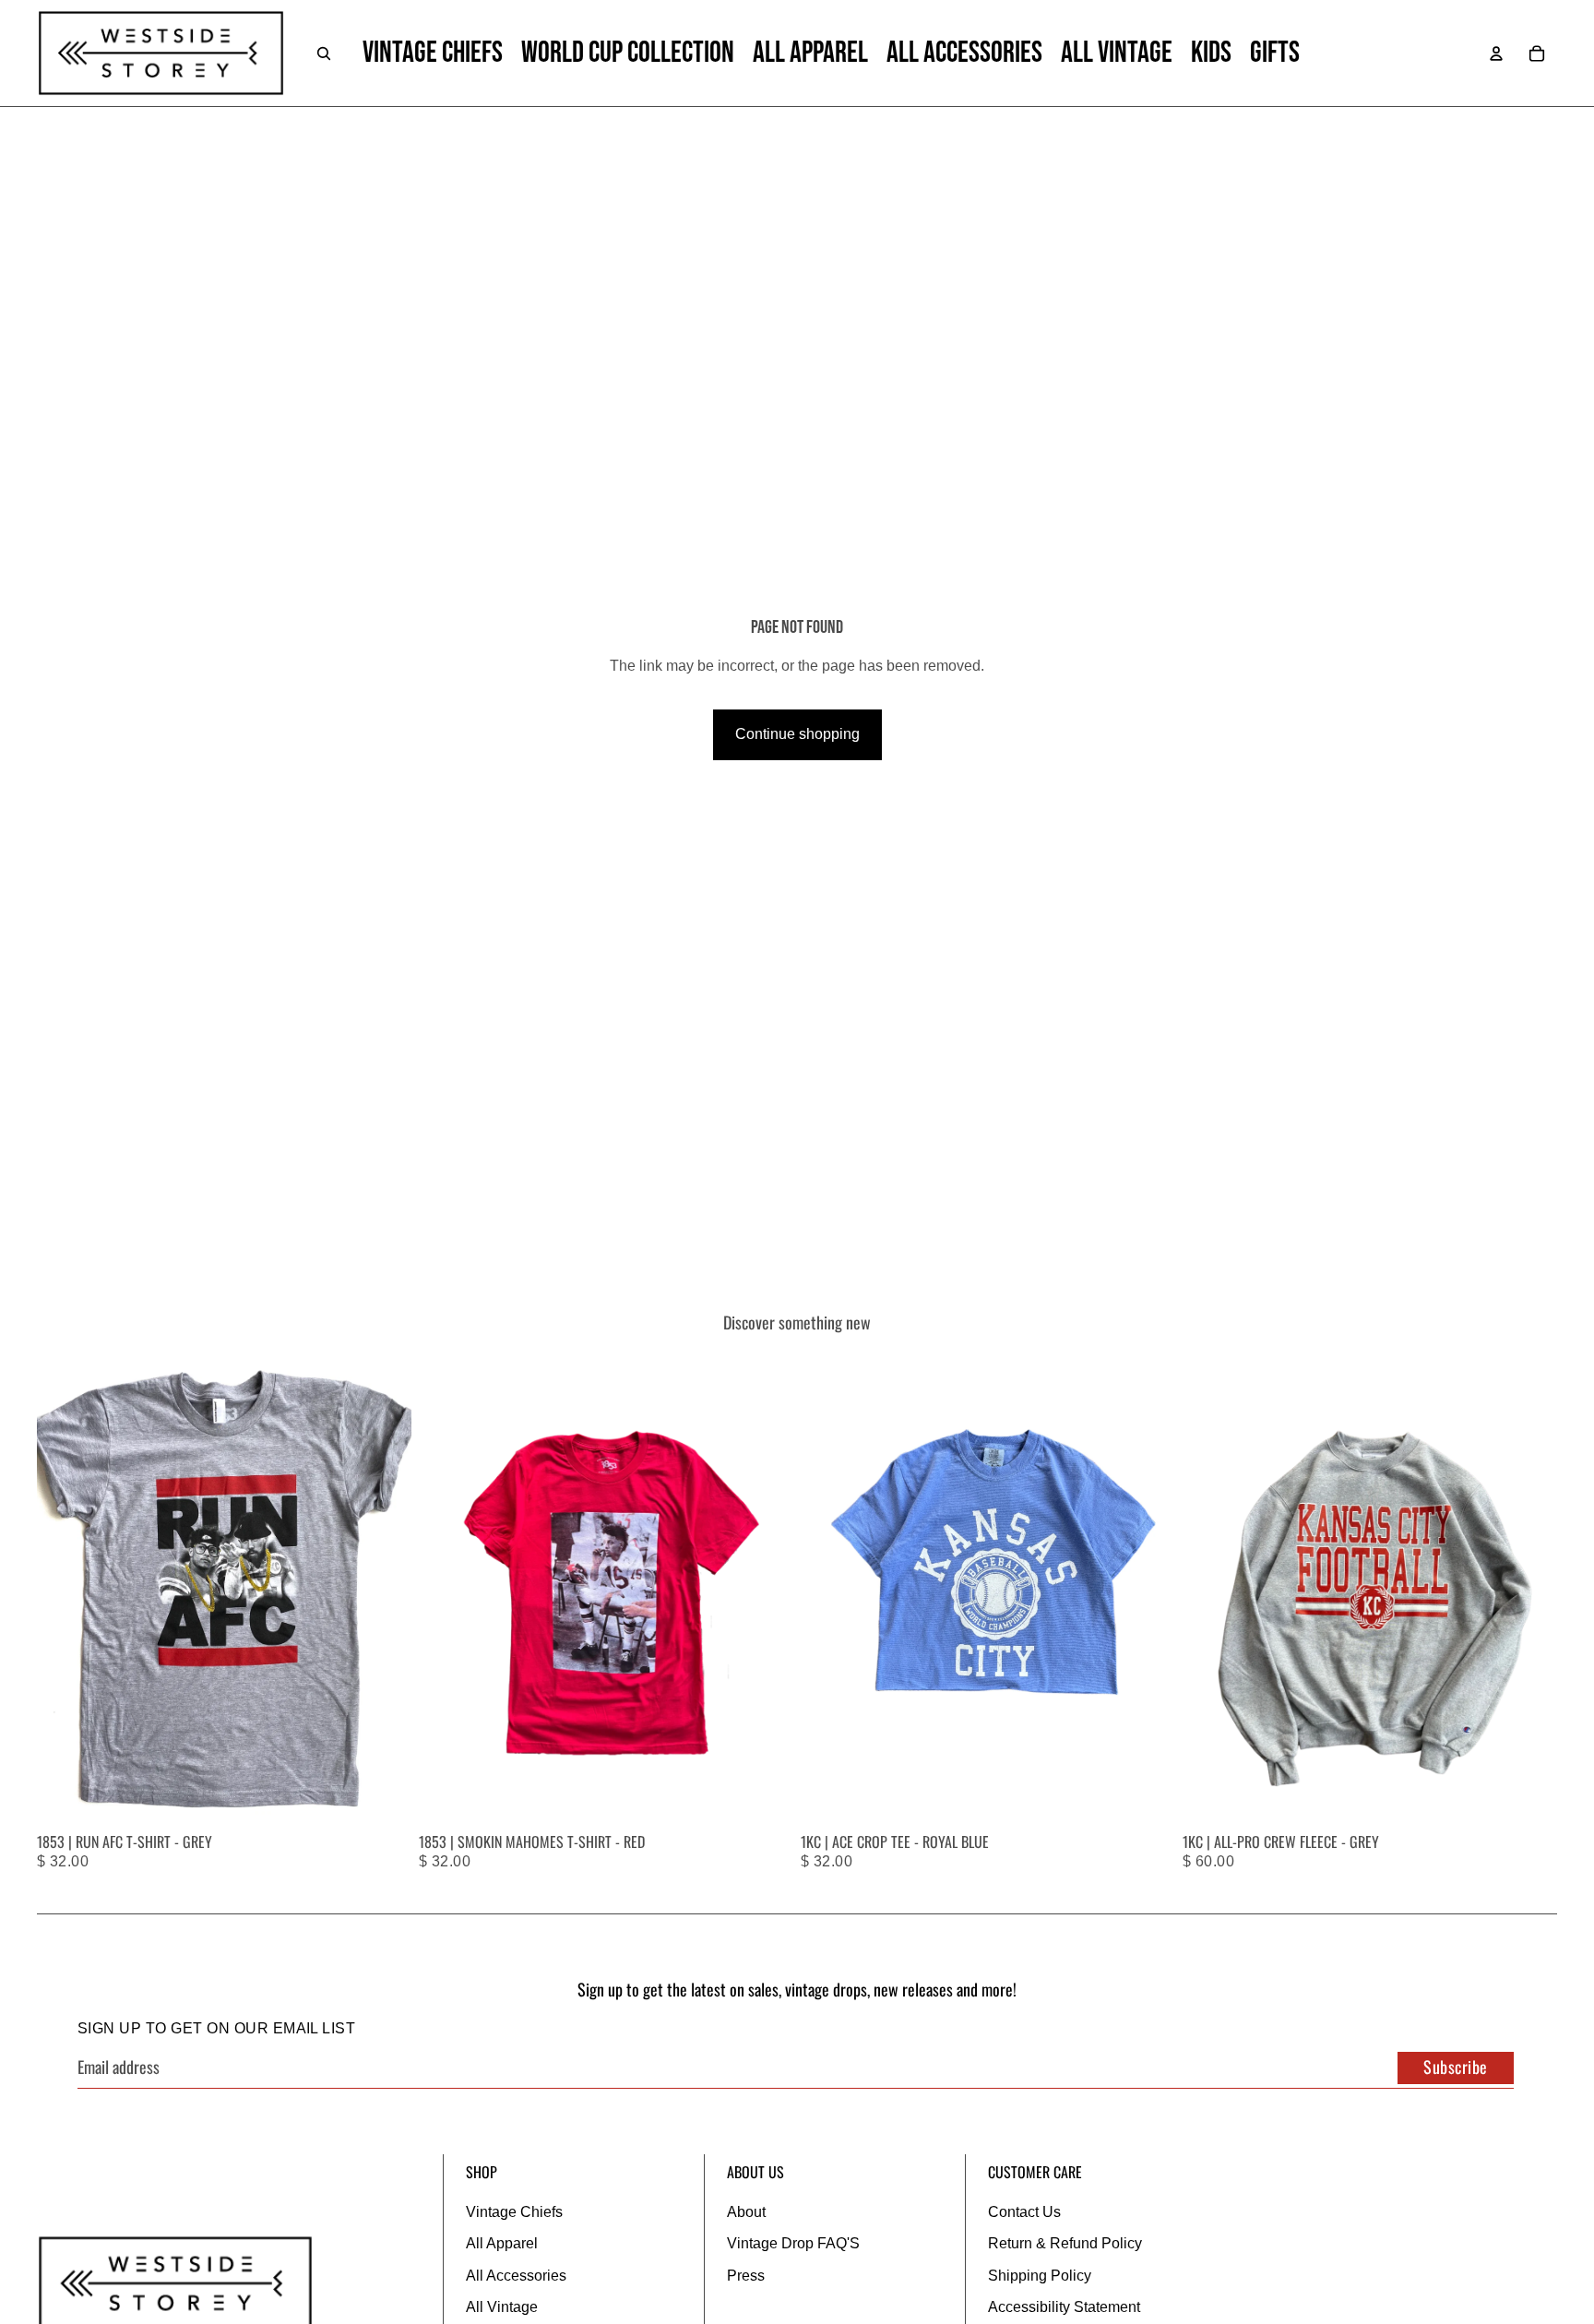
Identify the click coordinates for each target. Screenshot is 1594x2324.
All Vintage (502, 2307)
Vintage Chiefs (514, 2212)
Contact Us (1024, 2212)
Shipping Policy (1040, 2276)
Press (746, 2276)
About (746, 2212)
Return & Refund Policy (1065, 2243)
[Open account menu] (1496, 54)
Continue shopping (797, 734)
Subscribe (1456, 2067)
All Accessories (516, 2276)
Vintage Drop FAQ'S (793, 2243)
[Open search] (324, 54)
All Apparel (502, 2243)
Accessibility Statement (1064, 2307)
